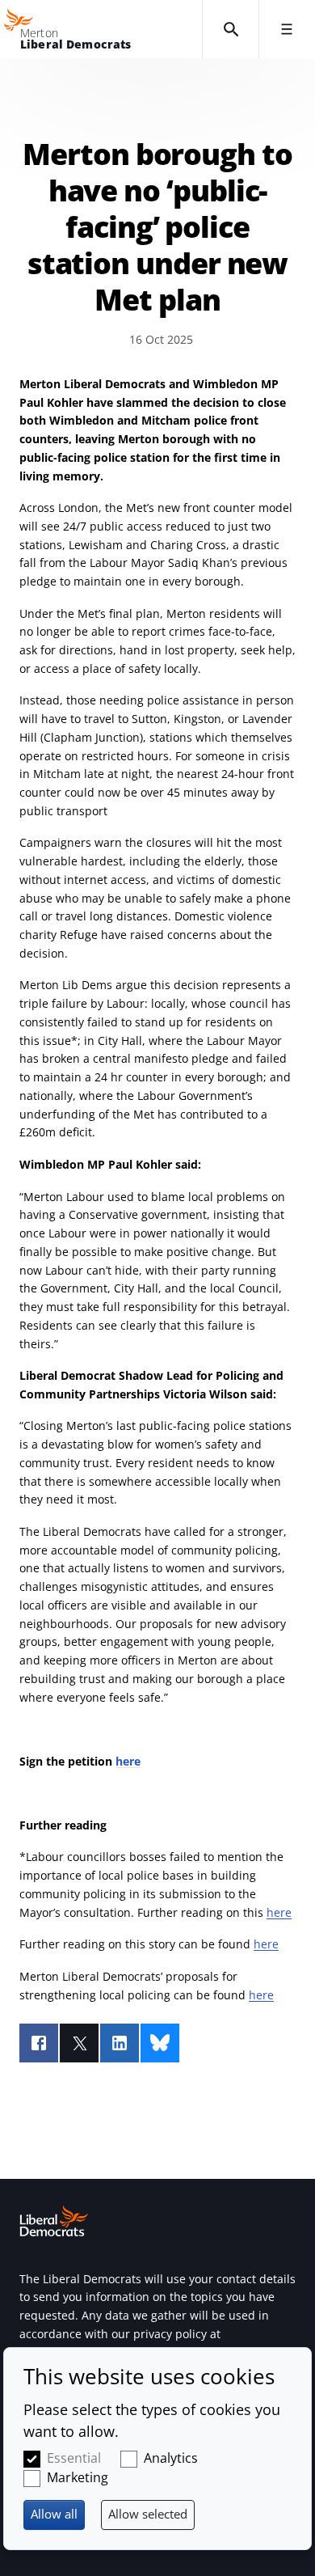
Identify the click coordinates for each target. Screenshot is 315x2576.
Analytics (171, 2458)
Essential (74, 2458)
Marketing (78, 2477)
